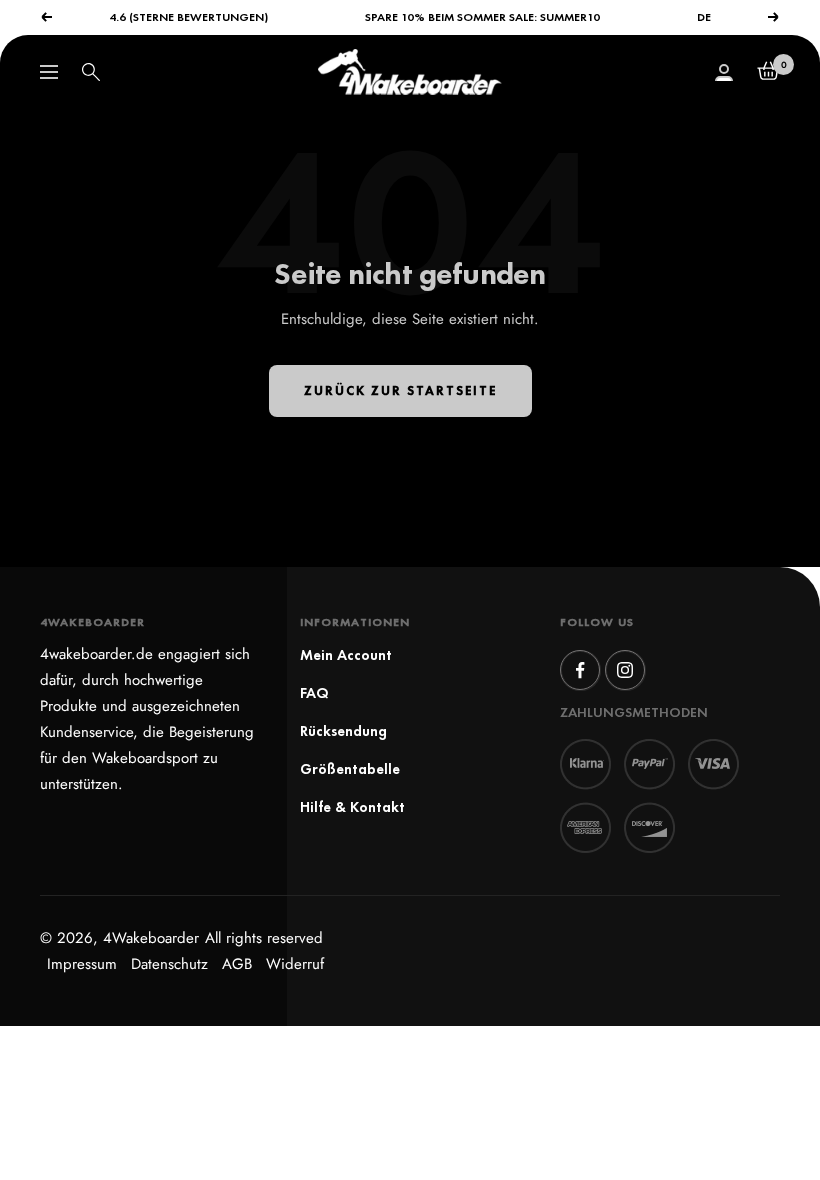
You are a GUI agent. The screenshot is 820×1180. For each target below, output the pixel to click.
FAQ (314, 692)
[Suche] (91, 72)
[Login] (724, 72)
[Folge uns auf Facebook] (580, 670)
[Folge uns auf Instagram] (625, 670)
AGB (237, 964)
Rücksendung (343, 730)
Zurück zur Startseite (400, 390)
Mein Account (346, 654)
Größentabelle (350, 768)
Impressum (82, 964)
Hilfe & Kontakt (352, 806)
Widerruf (295, 964)
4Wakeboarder (151, 938)
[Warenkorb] (768, 72)
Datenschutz (169, 964)
